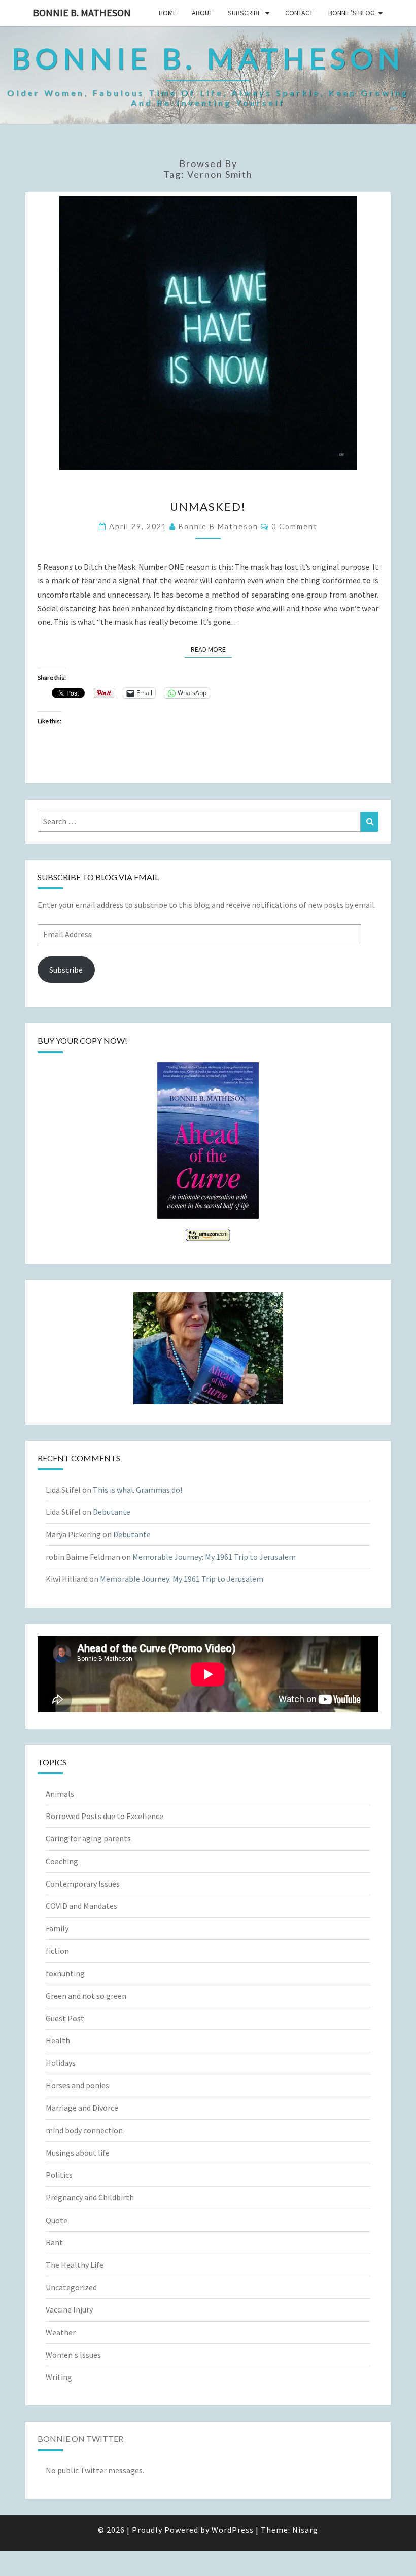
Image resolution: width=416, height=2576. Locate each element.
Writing (59, 2377)
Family (57, 1928)
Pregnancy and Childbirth (90, 2197)
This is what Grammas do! (137, 1490)
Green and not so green (86, 1996)
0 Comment (294, 526)
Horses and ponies (77, 2085)
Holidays (61, 2063)
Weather (61, 2332)
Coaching (62, 1861)
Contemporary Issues (83, 1884)
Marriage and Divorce (82, 2108)
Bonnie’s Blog (352, 13)
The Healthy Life (75, 2265)
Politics (59, 2175)
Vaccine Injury (69, 2309)
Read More (211, 649)
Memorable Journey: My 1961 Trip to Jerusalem (214, 1557)
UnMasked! (208, 506)
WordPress (233, 2530)
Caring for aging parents (88, 1838)
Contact (299, 13)
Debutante (112, 1512)
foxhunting (65, 1973)
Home (168, 13)
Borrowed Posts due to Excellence (105, 1816)
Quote (57, 2220)
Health (58, 2040)
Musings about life (78, 2153)
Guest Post (65, 2018)
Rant (54, 2242)
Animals (60, 1794)
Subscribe (245, 13)
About (202, 13)
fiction (57, 1951)
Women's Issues (73, 2355)
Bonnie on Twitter (80, 2439)
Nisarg (305, 2530)
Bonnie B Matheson (218, 526)
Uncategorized (71, 2287)
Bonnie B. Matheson (82, 12)
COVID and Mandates (81, 1906)
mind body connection (84, 2130)
